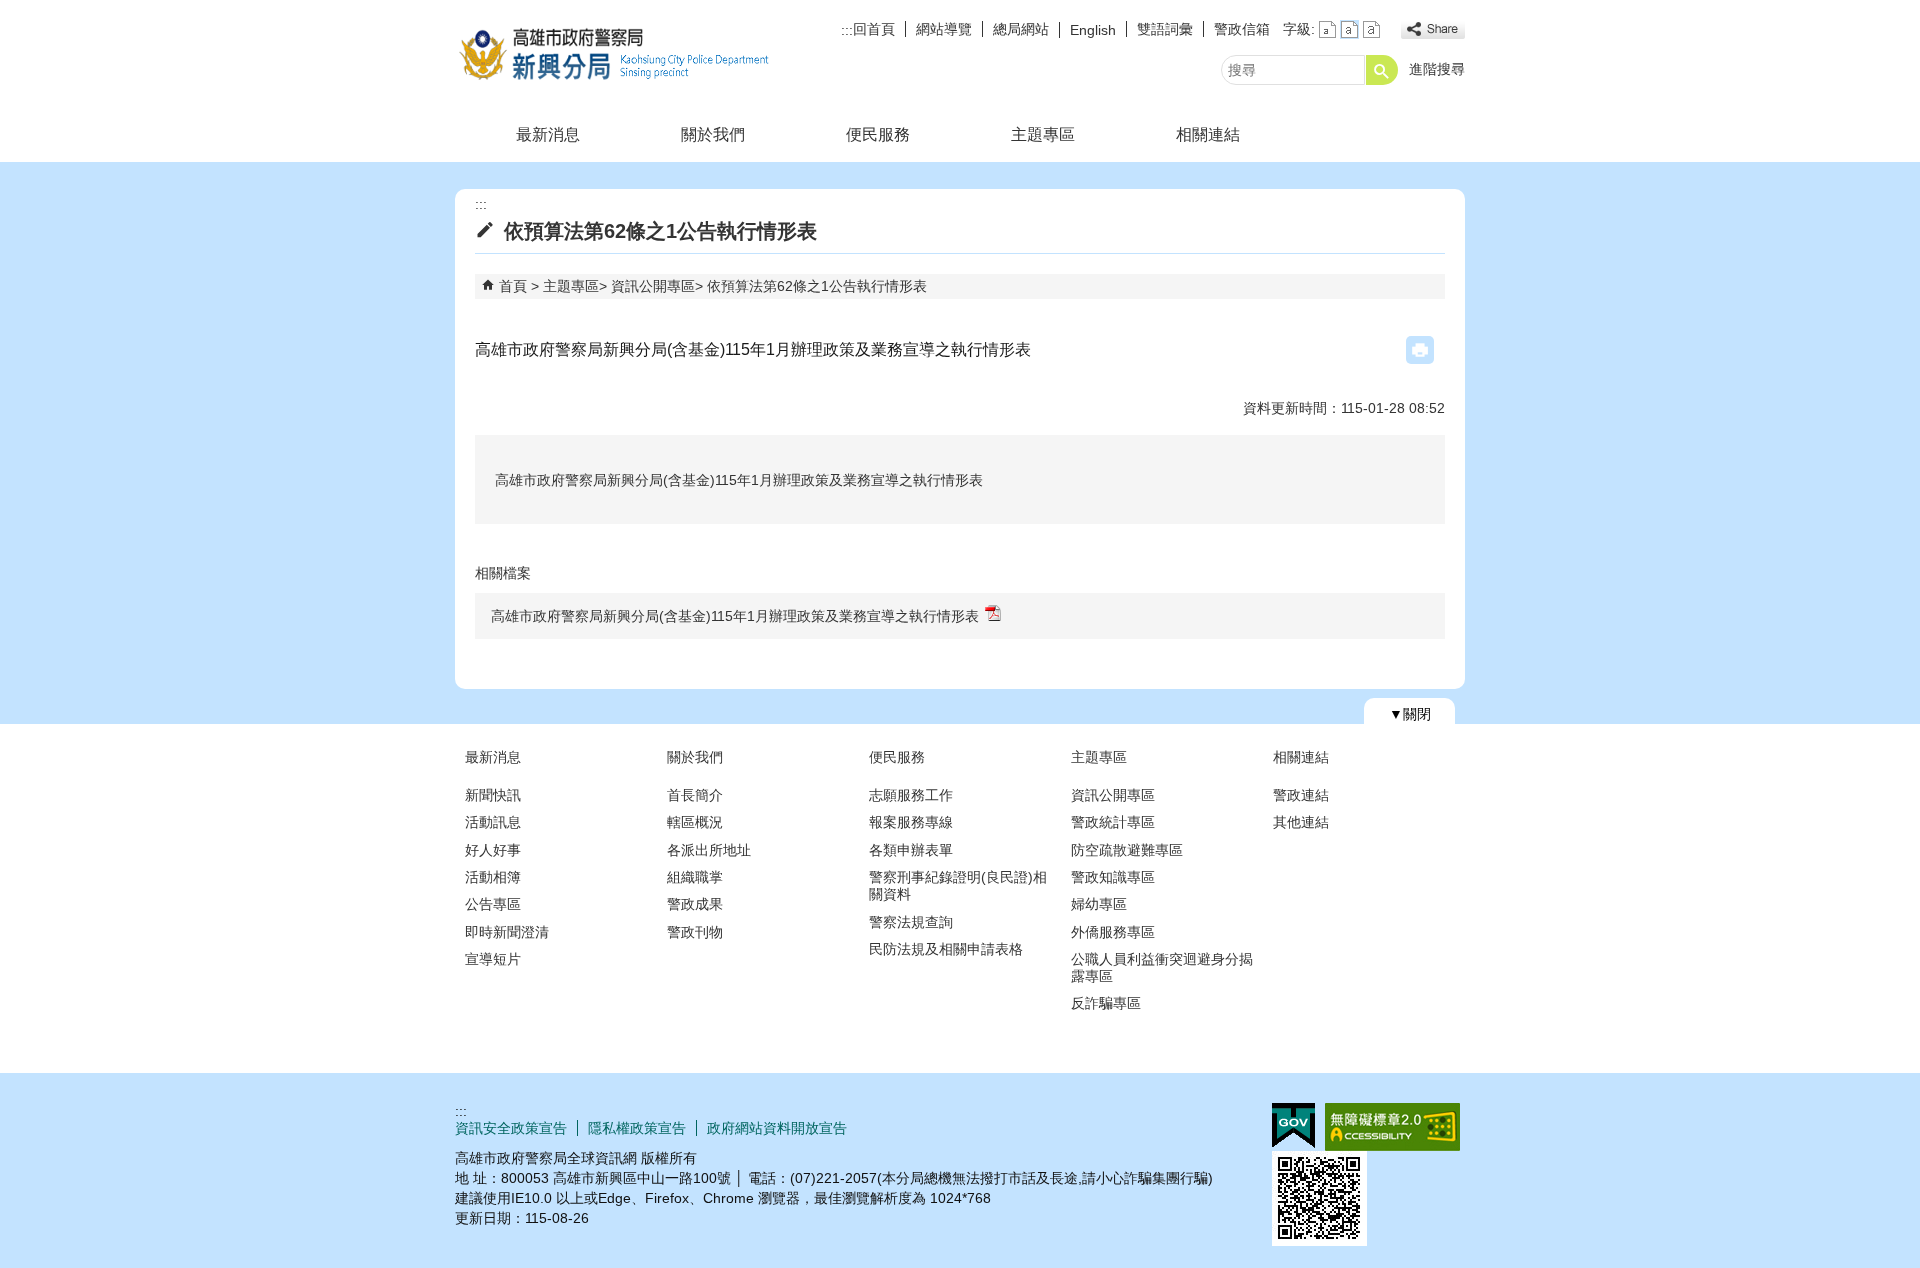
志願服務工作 (911, 795)
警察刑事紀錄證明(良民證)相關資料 (958, 885)
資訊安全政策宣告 (511, 1128)
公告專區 (493, 904)
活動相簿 (493, 877)
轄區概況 (695, 822)
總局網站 (1021, 29)
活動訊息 (493, 822)
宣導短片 (493, 959)
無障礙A (1392, 1127)
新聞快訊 (493, 795)
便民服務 (878, 134)
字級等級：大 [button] (1371, 29)
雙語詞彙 (1165, 29)
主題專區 (1043, 134)
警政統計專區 (1113, 822)
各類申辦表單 (911, 850)
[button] (1382, 70)
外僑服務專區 (1113, 932)
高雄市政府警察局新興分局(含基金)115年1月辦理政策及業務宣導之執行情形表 (735, 616)
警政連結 (1301, 795)
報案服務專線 (911, 822)
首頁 (513, 286)
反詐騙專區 (1106, 1003)
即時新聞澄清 (507, 932)
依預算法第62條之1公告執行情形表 (817, 286)
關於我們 (713, 134)
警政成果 (695, 904)
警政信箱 (1242, 29)
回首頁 (874, 29)
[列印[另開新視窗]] (1420, 350)
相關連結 (1208, 134)
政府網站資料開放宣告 (777, 1128)
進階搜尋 (1437, 69)
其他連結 (1301, 822)
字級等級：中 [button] (1349, 29)
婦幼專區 (1099, 904)
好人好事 (493, 850)
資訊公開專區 (653, 286)
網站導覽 (944, 29)
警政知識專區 (1113, 877)
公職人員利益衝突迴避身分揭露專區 (1162, 967)
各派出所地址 (709, 850)
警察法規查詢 (911, 922)
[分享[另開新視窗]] (1433, 29)
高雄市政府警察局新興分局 (624, 53)
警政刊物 (695, 932)
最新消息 (548, 134)
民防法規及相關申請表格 (946, 949)
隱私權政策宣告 (637, 1128)
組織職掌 (695, 877)
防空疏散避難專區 (1127, 850)
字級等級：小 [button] (1327, 29)
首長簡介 (695, 795)
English (1093, 30)
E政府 (1293, 1125)
